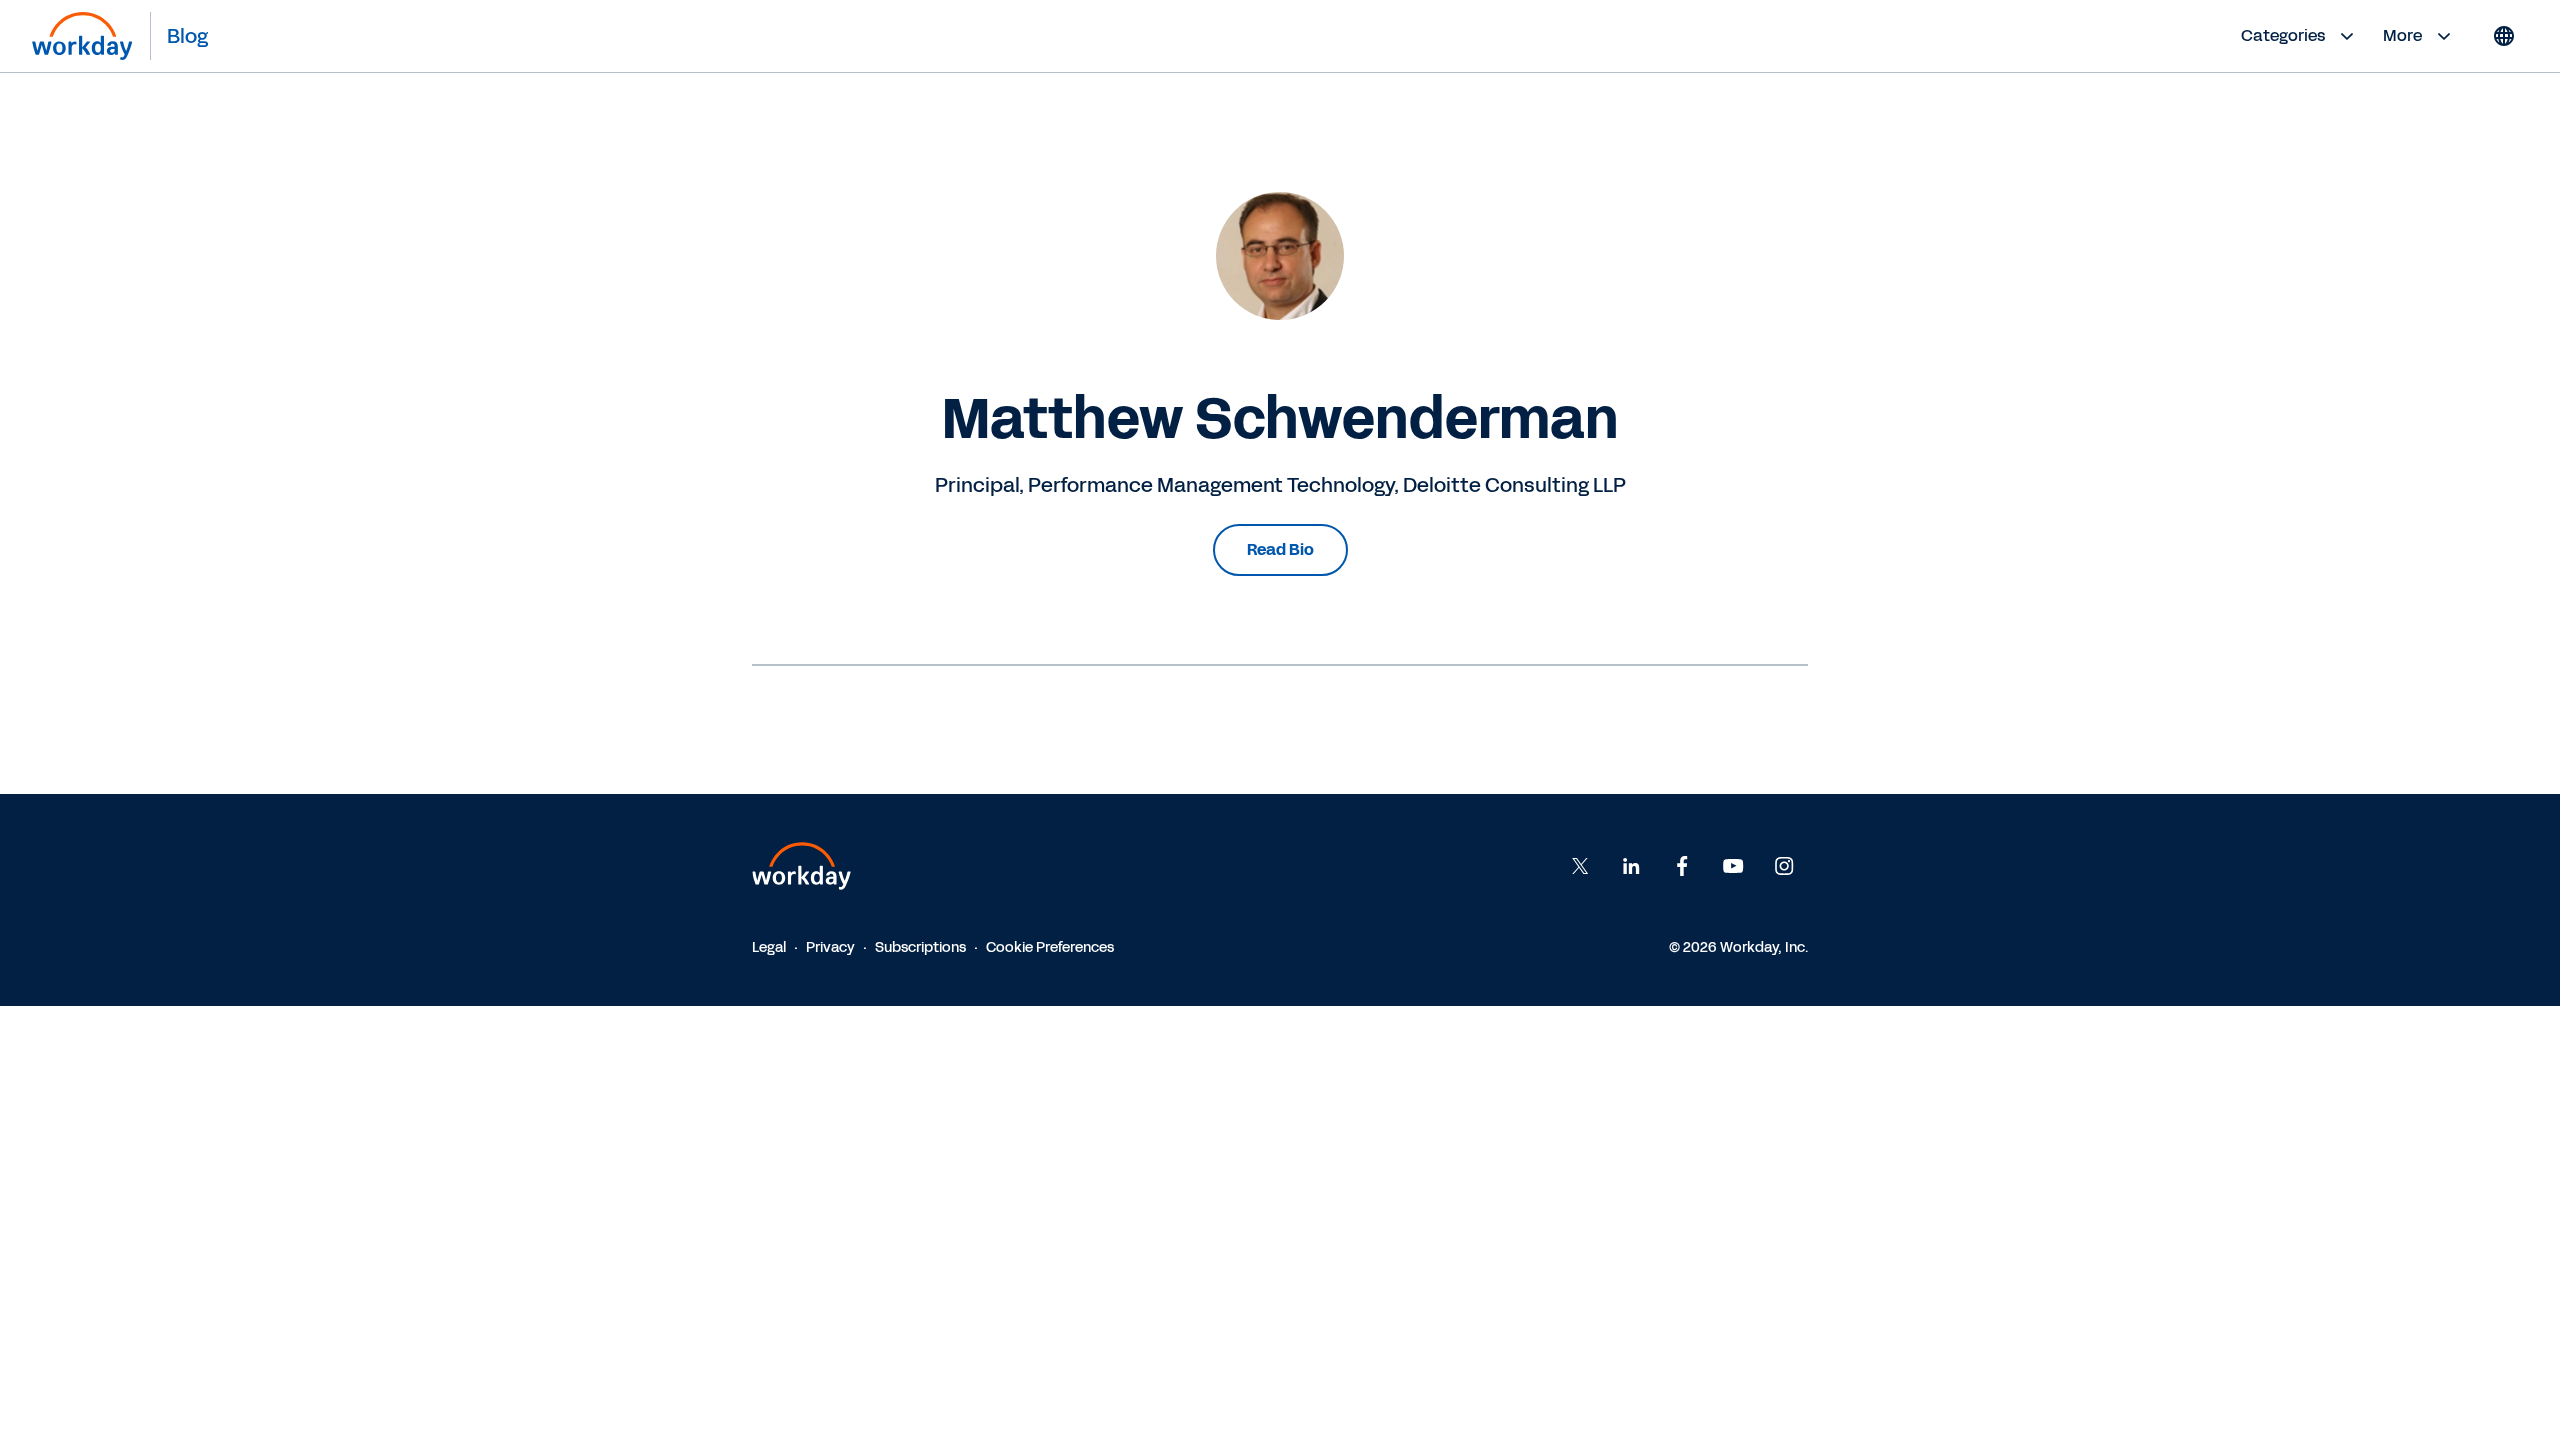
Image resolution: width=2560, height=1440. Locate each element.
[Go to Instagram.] (1784, 866)
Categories (2283, 35)
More (2402, 35)
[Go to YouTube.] (1733, 866)
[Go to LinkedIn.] (1631, 866)
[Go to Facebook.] (1682, 866)
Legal (769, 947)
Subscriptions (920, 947)
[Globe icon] (2504, 36)
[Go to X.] (1580, 866)
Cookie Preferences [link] (1050, 947)
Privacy (830, 947)
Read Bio (1280, 549)
